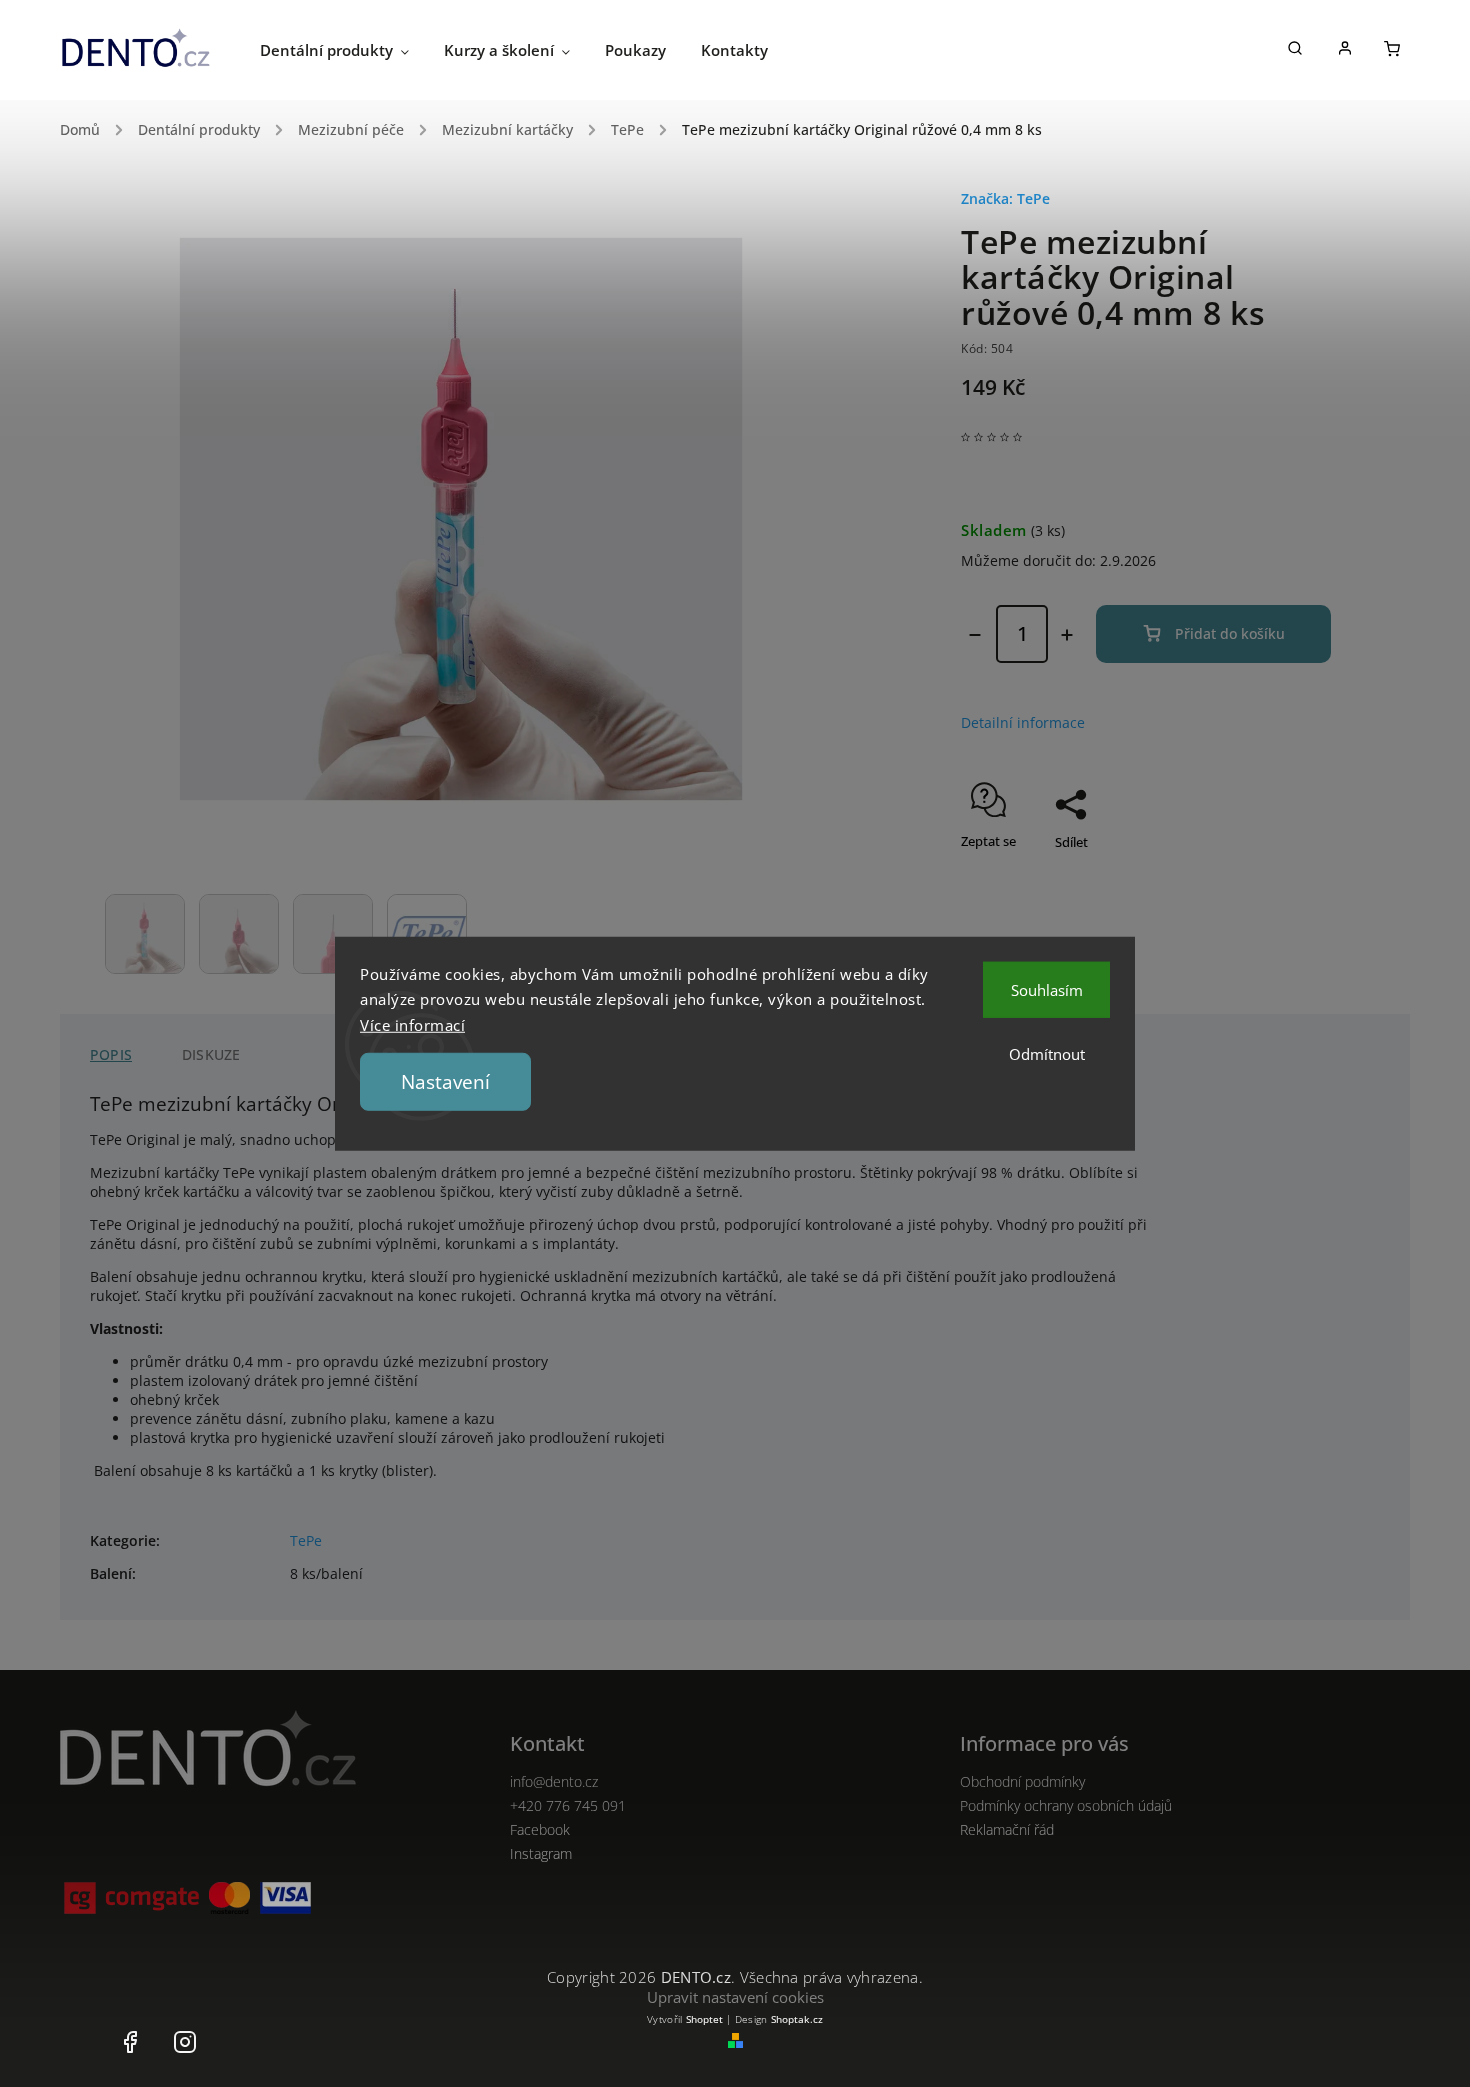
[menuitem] (352, 50)
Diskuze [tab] (211, 1054)
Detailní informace (1023, 722)
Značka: (1005, 198)
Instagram (541, 1853)
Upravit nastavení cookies (735, 1997)
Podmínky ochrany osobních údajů (1066, 1805)
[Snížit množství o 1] (975, 635)
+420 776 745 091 (568, 1805)
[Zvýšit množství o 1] (1067, 635)
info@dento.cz (554, 1781)
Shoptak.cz (797, 2019)
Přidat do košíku (1230, 633)
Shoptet (704, 2019)
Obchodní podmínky (1022, 1781)
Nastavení (445, 1082)
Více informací (412, 1024)
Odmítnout (1047, 1053)
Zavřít (1268, 877)
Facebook (540, 1829)
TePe (306, 1540)
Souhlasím (1047, 989)
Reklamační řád (1007, 1829)
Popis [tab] (111, 1054)
